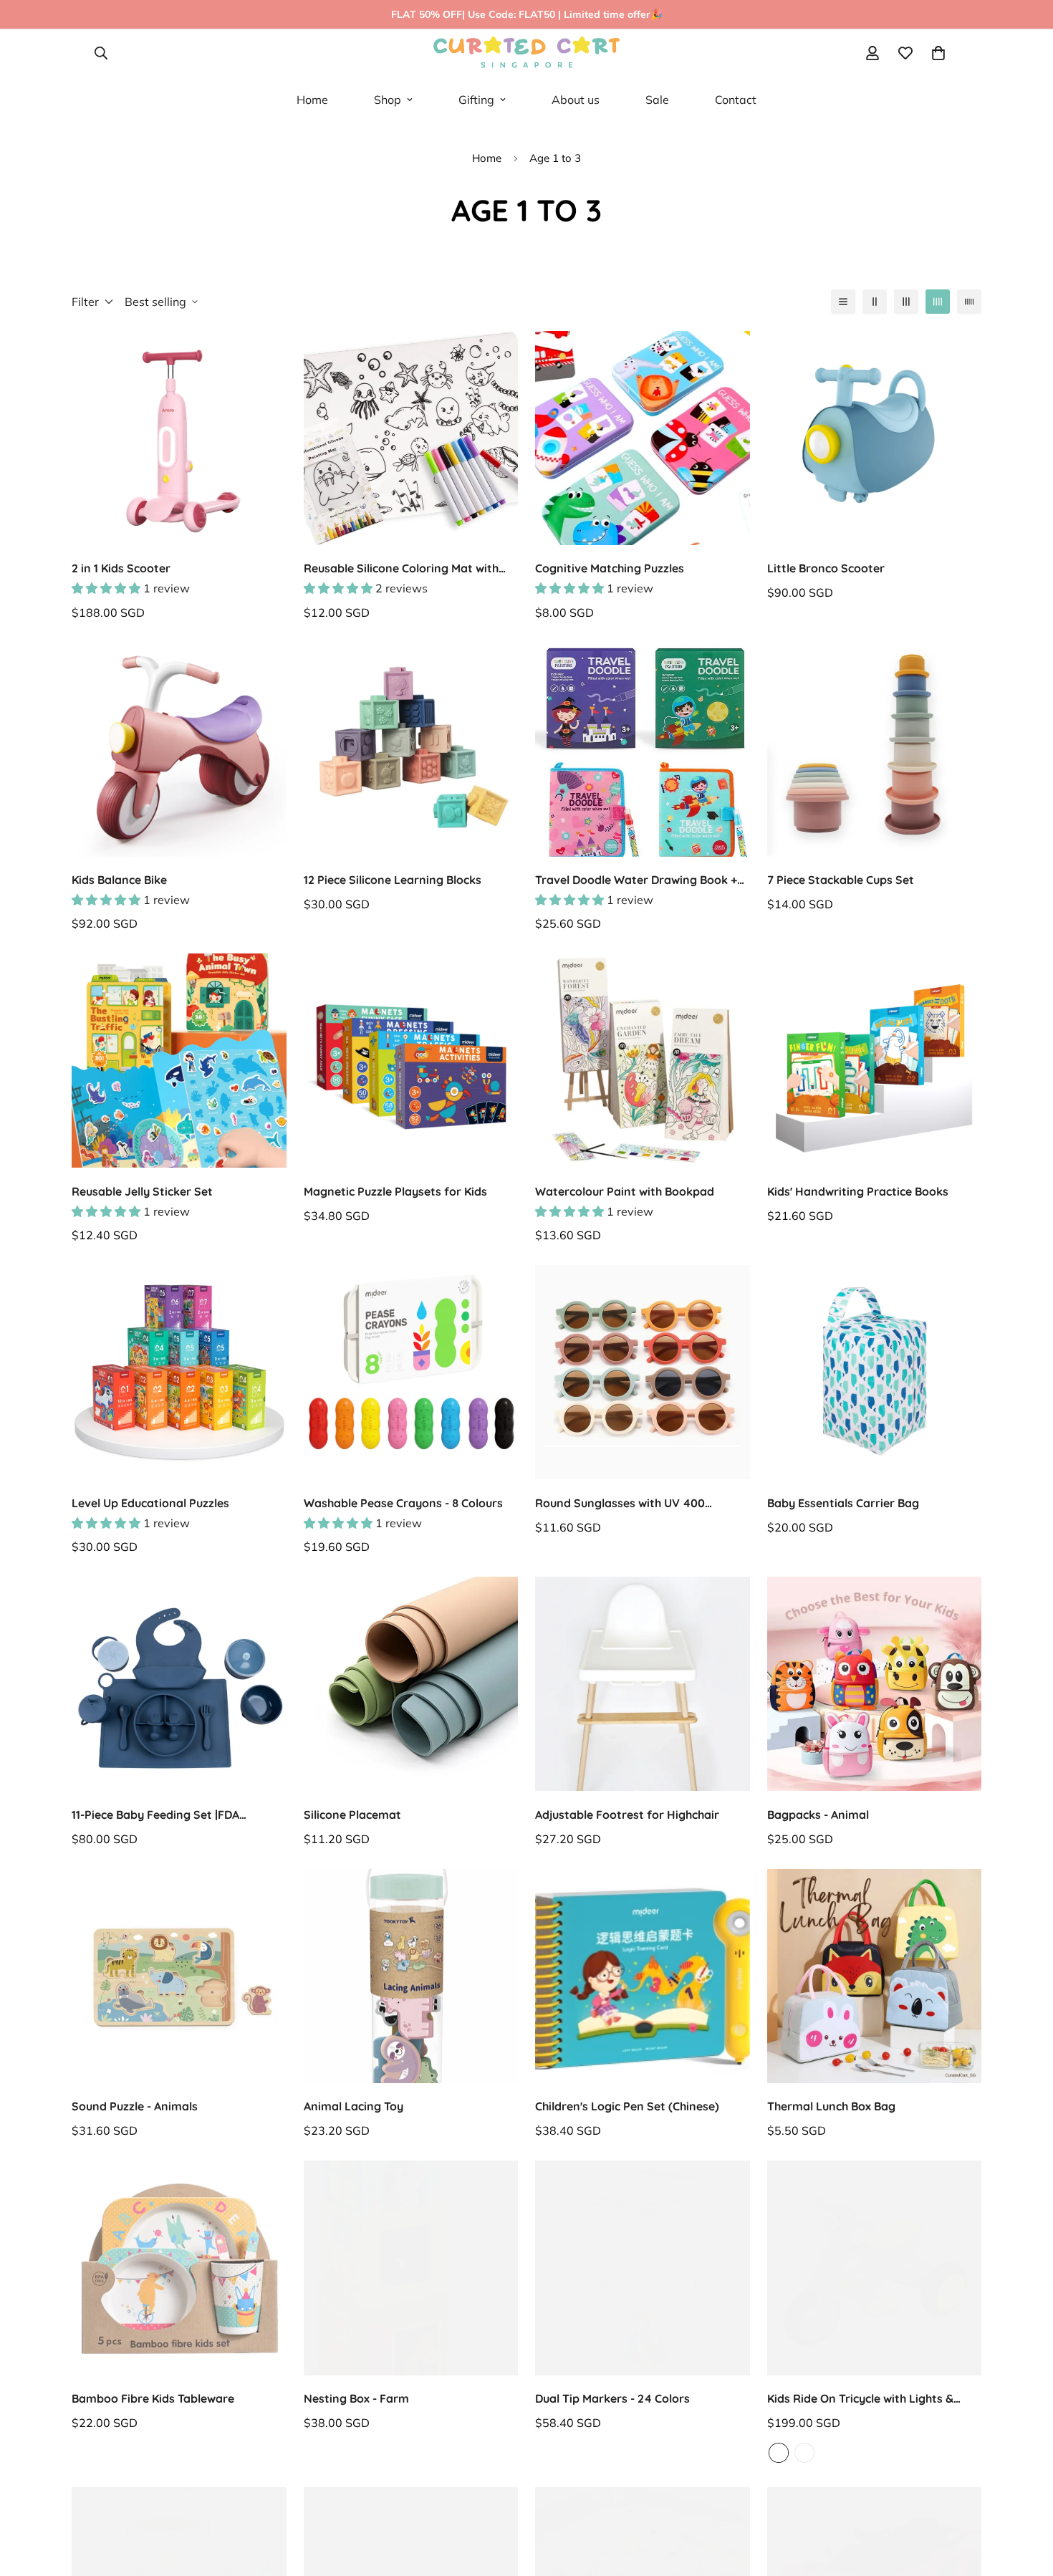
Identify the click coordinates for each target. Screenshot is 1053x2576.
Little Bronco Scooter (826, 568)
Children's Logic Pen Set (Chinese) (627, 2106)
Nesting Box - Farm (356, 2398)
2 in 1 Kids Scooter (121, 568)
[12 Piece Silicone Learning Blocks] (411, 750)
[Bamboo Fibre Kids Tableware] (179, 2268)
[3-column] (906, 302)
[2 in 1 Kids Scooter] (179, 438)
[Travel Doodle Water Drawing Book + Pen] (643, 750)
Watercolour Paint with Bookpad (625, 1191)
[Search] (101, 53)
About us (576, 100)
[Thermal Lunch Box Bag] (875, 1976)
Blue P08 (779, 2453)
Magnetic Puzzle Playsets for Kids (395, 1191)
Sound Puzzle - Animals (135, 2106)
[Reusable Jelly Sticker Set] (179, 1061)
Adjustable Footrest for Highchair (627, 1815)
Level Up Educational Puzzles (150, 1503)
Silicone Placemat (352, 1815)
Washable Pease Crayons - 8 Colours (403, 1503)
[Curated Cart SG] (526, 53)
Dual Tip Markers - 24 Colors (612, 2398)
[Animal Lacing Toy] (411, 1976)
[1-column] (843, 302)
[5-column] (969, 302)
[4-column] (938, 302)
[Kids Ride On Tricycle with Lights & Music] (875, 2268)
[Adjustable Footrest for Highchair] (643, 1684)
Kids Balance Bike (119, 880)
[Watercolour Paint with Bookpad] (643, 1061)
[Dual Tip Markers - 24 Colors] (643, 2268)
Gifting (476, 100)
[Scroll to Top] (1025, 2542)
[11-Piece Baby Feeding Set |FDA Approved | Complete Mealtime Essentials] (179, 1684)
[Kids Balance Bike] (179, 750)
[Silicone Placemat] (411, 1684)
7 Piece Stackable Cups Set (841, 880)
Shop (388, 100)
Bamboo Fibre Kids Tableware (153, 2398)
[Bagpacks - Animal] (875, 1684)
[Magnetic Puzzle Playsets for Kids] (411, 1061)
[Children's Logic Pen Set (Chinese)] (643, 1976)
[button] (938, 53)
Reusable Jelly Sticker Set (142, 1191)
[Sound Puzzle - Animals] (179, 1976)
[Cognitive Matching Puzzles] (643, 438)
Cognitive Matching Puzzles (610, 568)
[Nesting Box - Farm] (411, 2268)
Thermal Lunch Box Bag (831, 2106)
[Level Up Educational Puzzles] (179, 1372)
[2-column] (875, 302)
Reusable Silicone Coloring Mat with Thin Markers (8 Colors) (401, 569)
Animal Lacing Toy (354, 2106)
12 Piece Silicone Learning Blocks (393, 880)
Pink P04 (804, 2453)
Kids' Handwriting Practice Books (858, 1191)
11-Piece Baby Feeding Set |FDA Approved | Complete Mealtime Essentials (156, 1815)
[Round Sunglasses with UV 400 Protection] (643, 1372)
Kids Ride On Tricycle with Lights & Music (860, 2399)
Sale (657, 100)
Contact (736, 100)
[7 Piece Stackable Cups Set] (875, 750)
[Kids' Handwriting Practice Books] (875, 1061)
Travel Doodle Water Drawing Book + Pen (636, 880)
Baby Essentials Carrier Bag (843, 1503)
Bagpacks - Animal (818, 1815)
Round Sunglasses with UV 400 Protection (620, 1504)
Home (312, 100)
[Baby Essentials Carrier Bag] (875, 1372)
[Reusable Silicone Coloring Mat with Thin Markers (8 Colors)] (411, 438)
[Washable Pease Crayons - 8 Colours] (411, 1372)
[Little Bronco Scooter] (875, 438)
